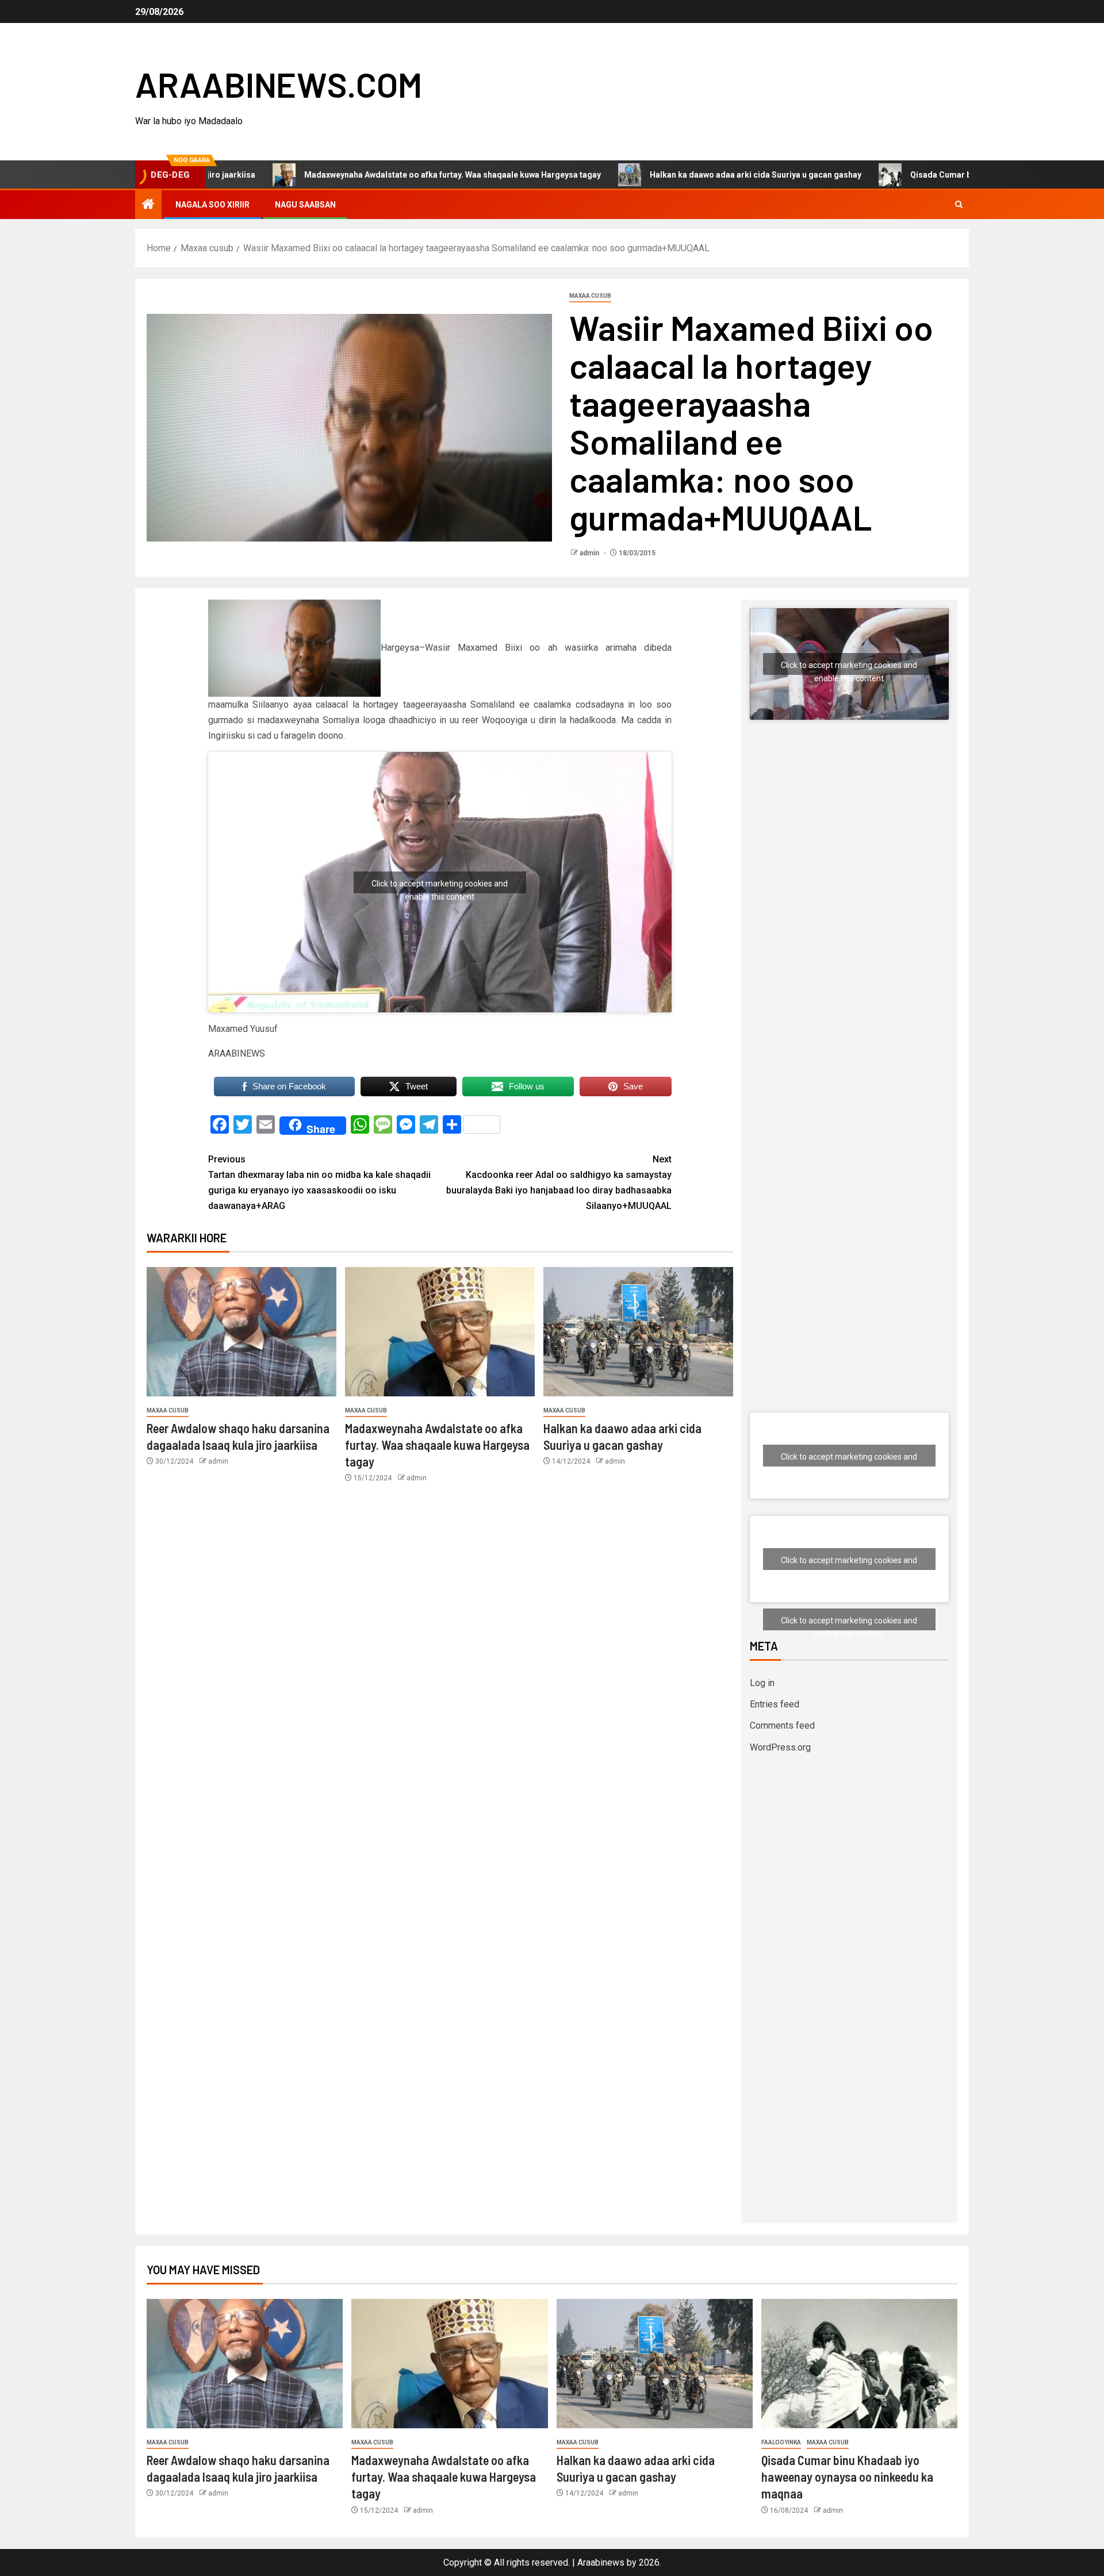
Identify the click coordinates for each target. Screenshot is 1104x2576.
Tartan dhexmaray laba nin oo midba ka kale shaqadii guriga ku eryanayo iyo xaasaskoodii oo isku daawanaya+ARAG (319, 1183)
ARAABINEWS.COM (279, 84)
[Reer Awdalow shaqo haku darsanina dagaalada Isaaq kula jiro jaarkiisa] (241, 1332)
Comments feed (782, 1725)
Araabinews (601, 2562)
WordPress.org (780, 1747)
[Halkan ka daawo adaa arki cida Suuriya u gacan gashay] (638, 1332)
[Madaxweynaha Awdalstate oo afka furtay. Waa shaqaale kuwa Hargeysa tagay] (440, 1332)
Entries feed (775, 1704)
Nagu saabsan (305, 205)
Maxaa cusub (590, 296)
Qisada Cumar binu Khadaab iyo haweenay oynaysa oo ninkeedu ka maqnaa (847, 2477)
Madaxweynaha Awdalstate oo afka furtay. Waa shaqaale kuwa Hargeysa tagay (355, 175)
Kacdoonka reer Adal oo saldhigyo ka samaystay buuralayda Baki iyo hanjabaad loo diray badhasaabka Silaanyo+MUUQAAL (559, 1183)
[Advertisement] (849, 849)
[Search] (959, 205)
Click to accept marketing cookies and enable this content (440, 886)
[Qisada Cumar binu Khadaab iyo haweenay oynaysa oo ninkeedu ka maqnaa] (859, 2364)
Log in (762, 1683)
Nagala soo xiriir (212, 205)
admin (590, 553)
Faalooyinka (781, 2442)
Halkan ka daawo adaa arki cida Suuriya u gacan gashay (658, 175)
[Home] (148, 205)
